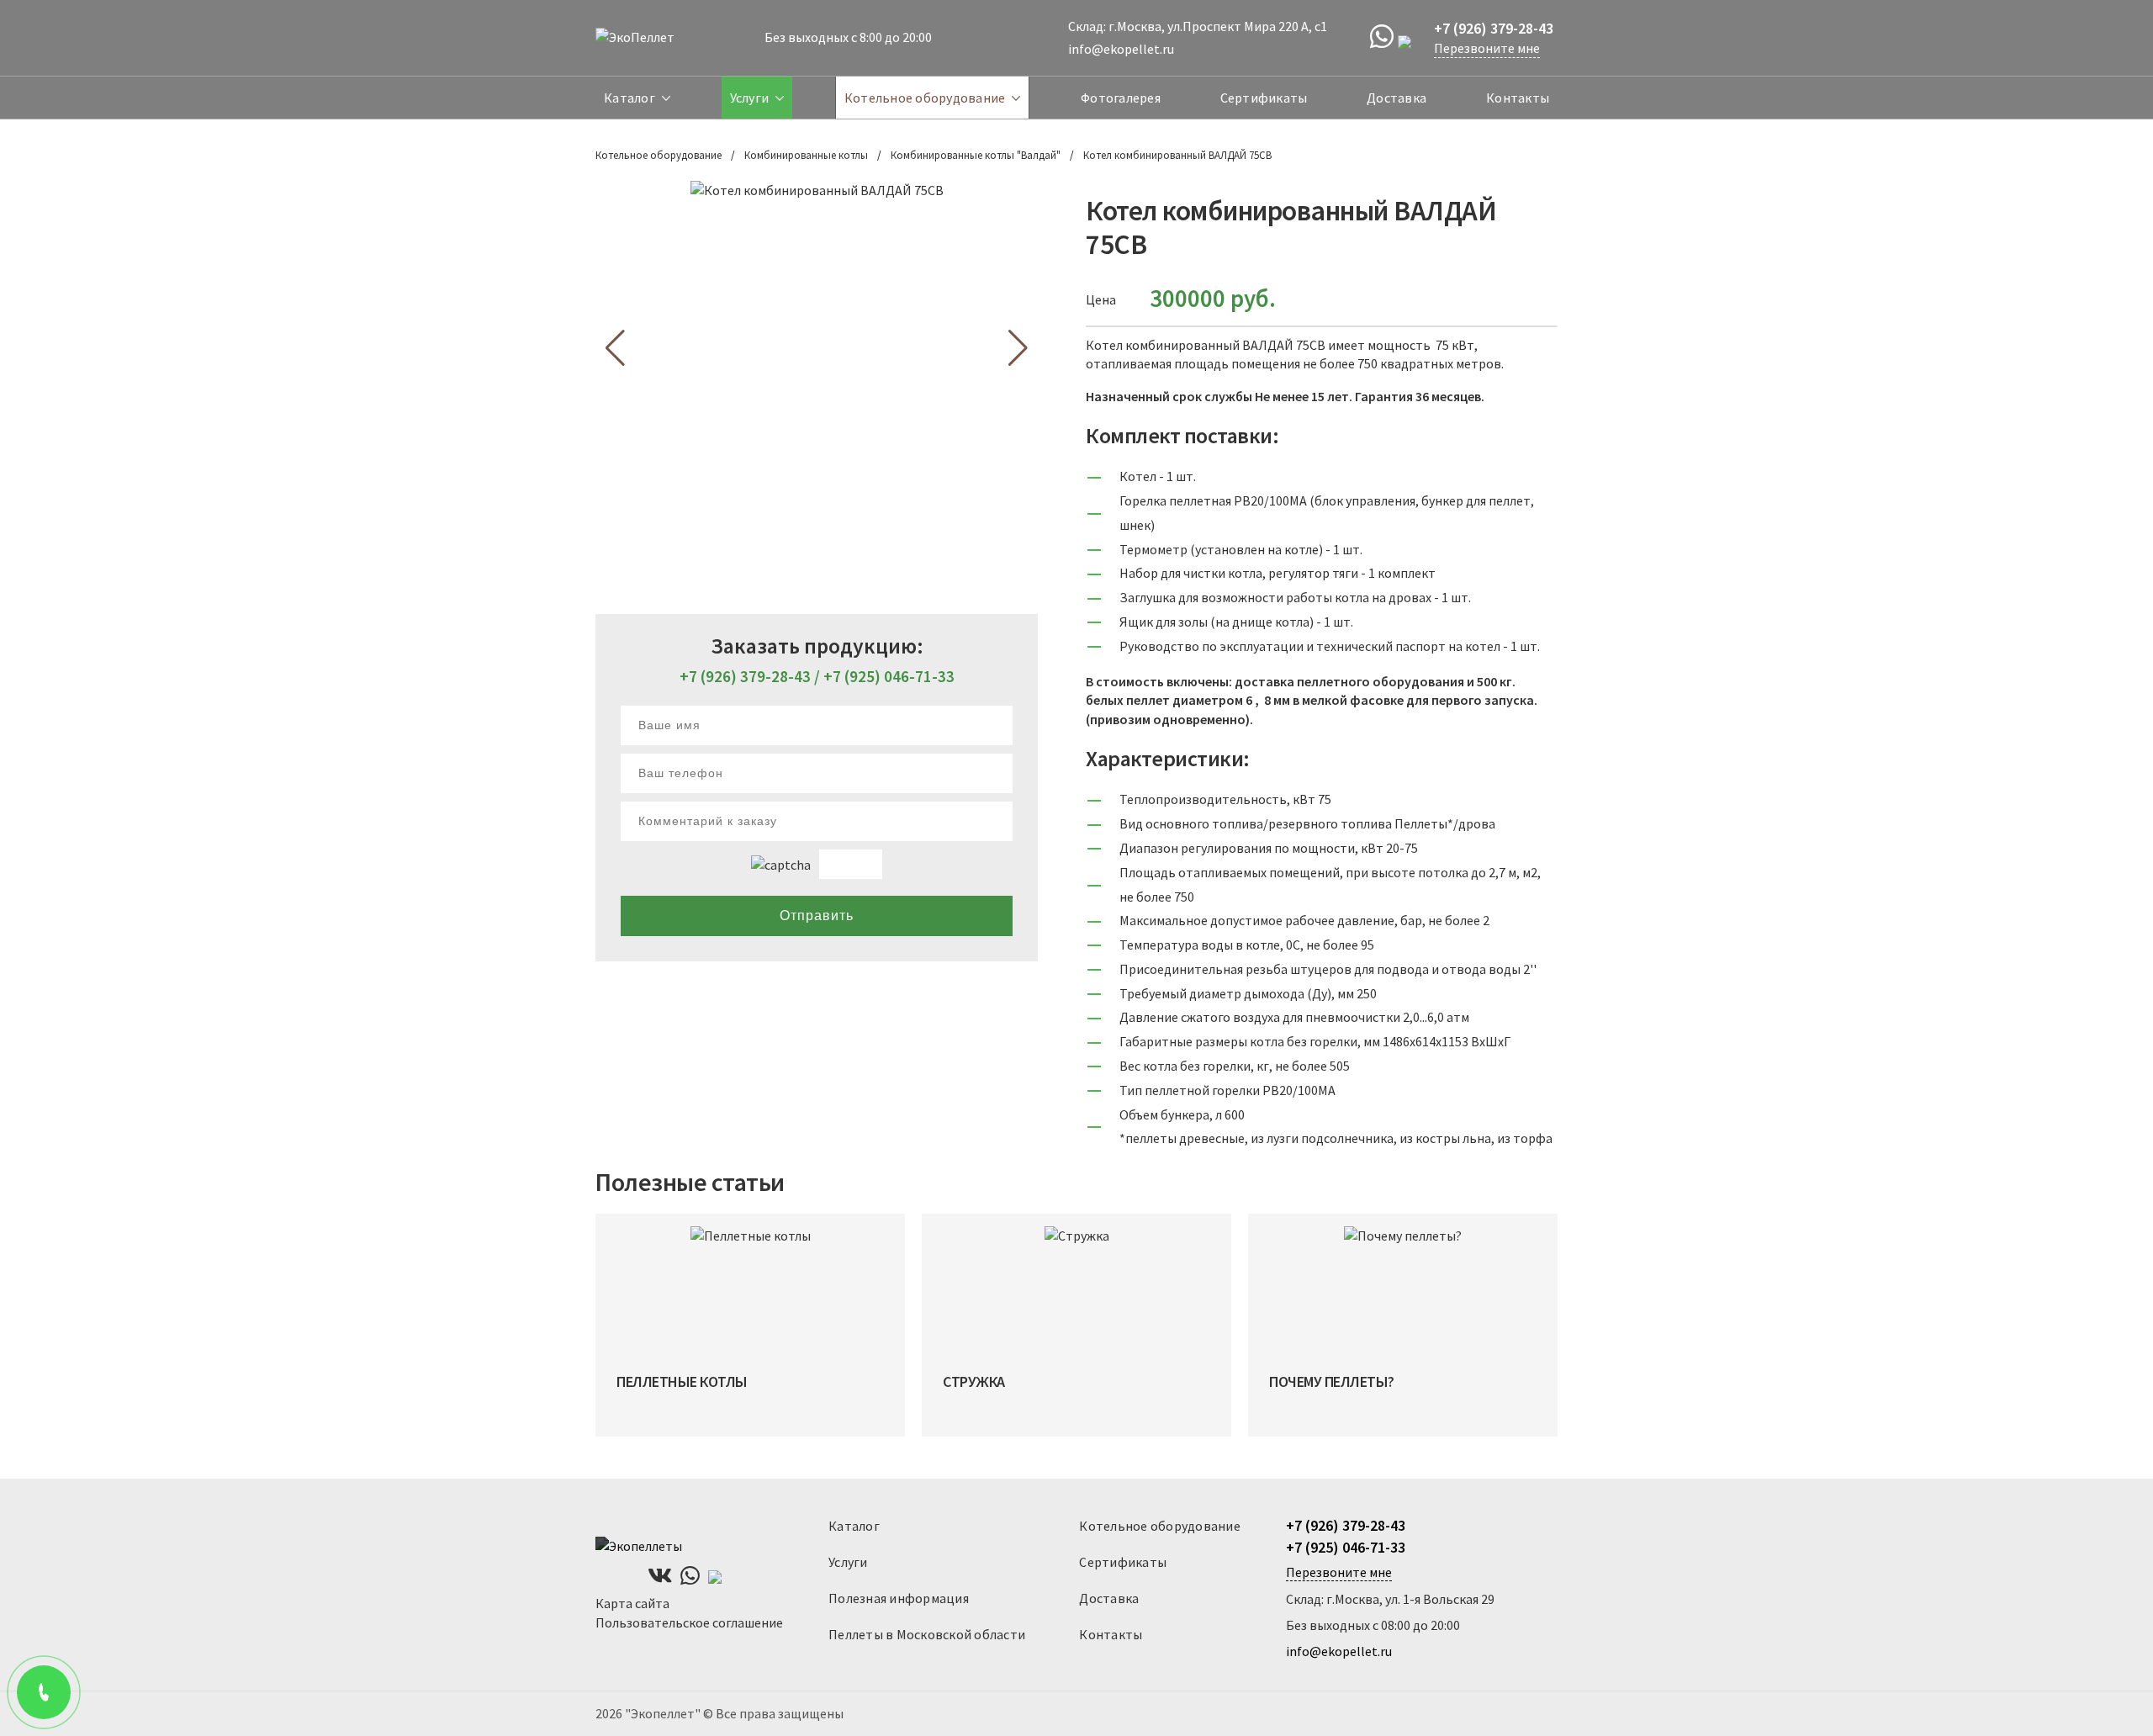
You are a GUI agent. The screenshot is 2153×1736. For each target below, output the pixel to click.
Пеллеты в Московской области (927, 1634)
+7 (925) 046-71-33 (889, 676)
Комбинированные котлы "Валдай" (976, 155)
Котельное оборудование (925, 98)
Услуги (750, 98)
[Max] (1410, 38)
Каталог (630, 98)
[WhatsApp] (1382, 37)
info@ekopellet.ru (1121, 49)
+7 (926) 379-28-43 (745, 676)
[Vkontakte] (660, 1576)
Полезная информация (899, 1598)
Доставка (1397, 98)
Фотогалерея (1121, 98)
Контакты (1518, 98)
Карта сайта (632, 1603)
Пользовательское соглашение (689, 1622)
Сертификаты (1264, 98)
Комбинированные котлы (806, 155)
